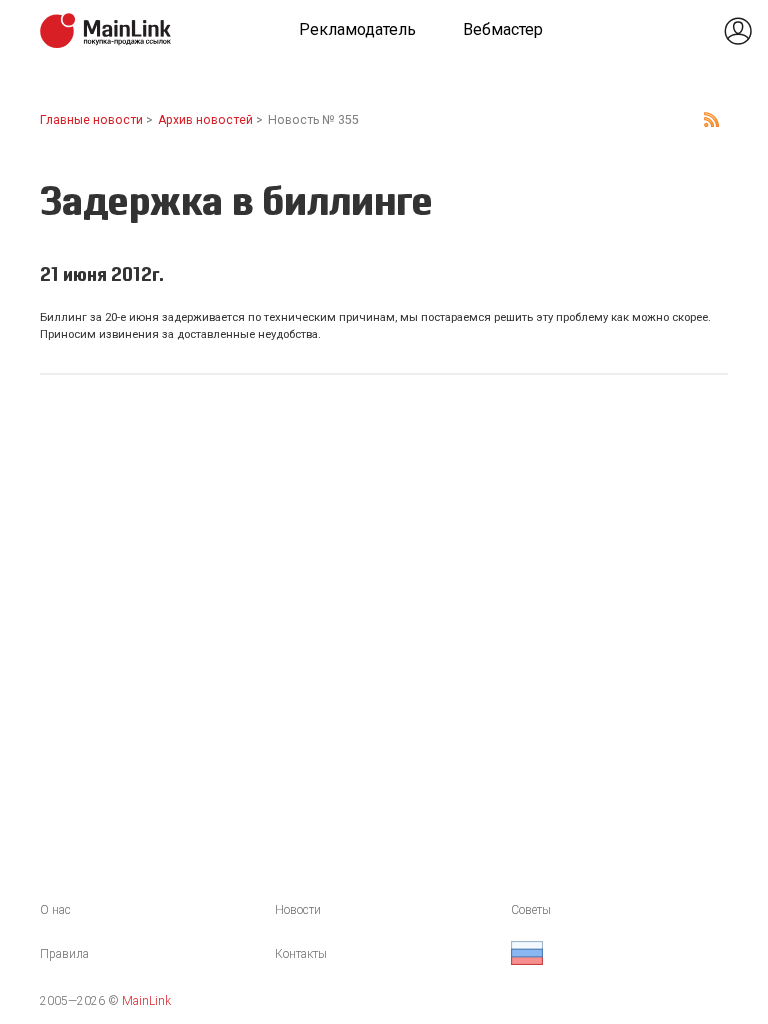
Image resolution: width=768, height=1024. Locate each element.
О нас (55, 910)
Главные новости (91, 120)
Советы (531, 910)
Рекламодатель (357, 29)
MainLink (146, 1001)
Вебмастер (503, 29)
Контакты (301, 954)
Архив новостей (205, 120)
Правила (64, 954)
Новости (298, 910)
